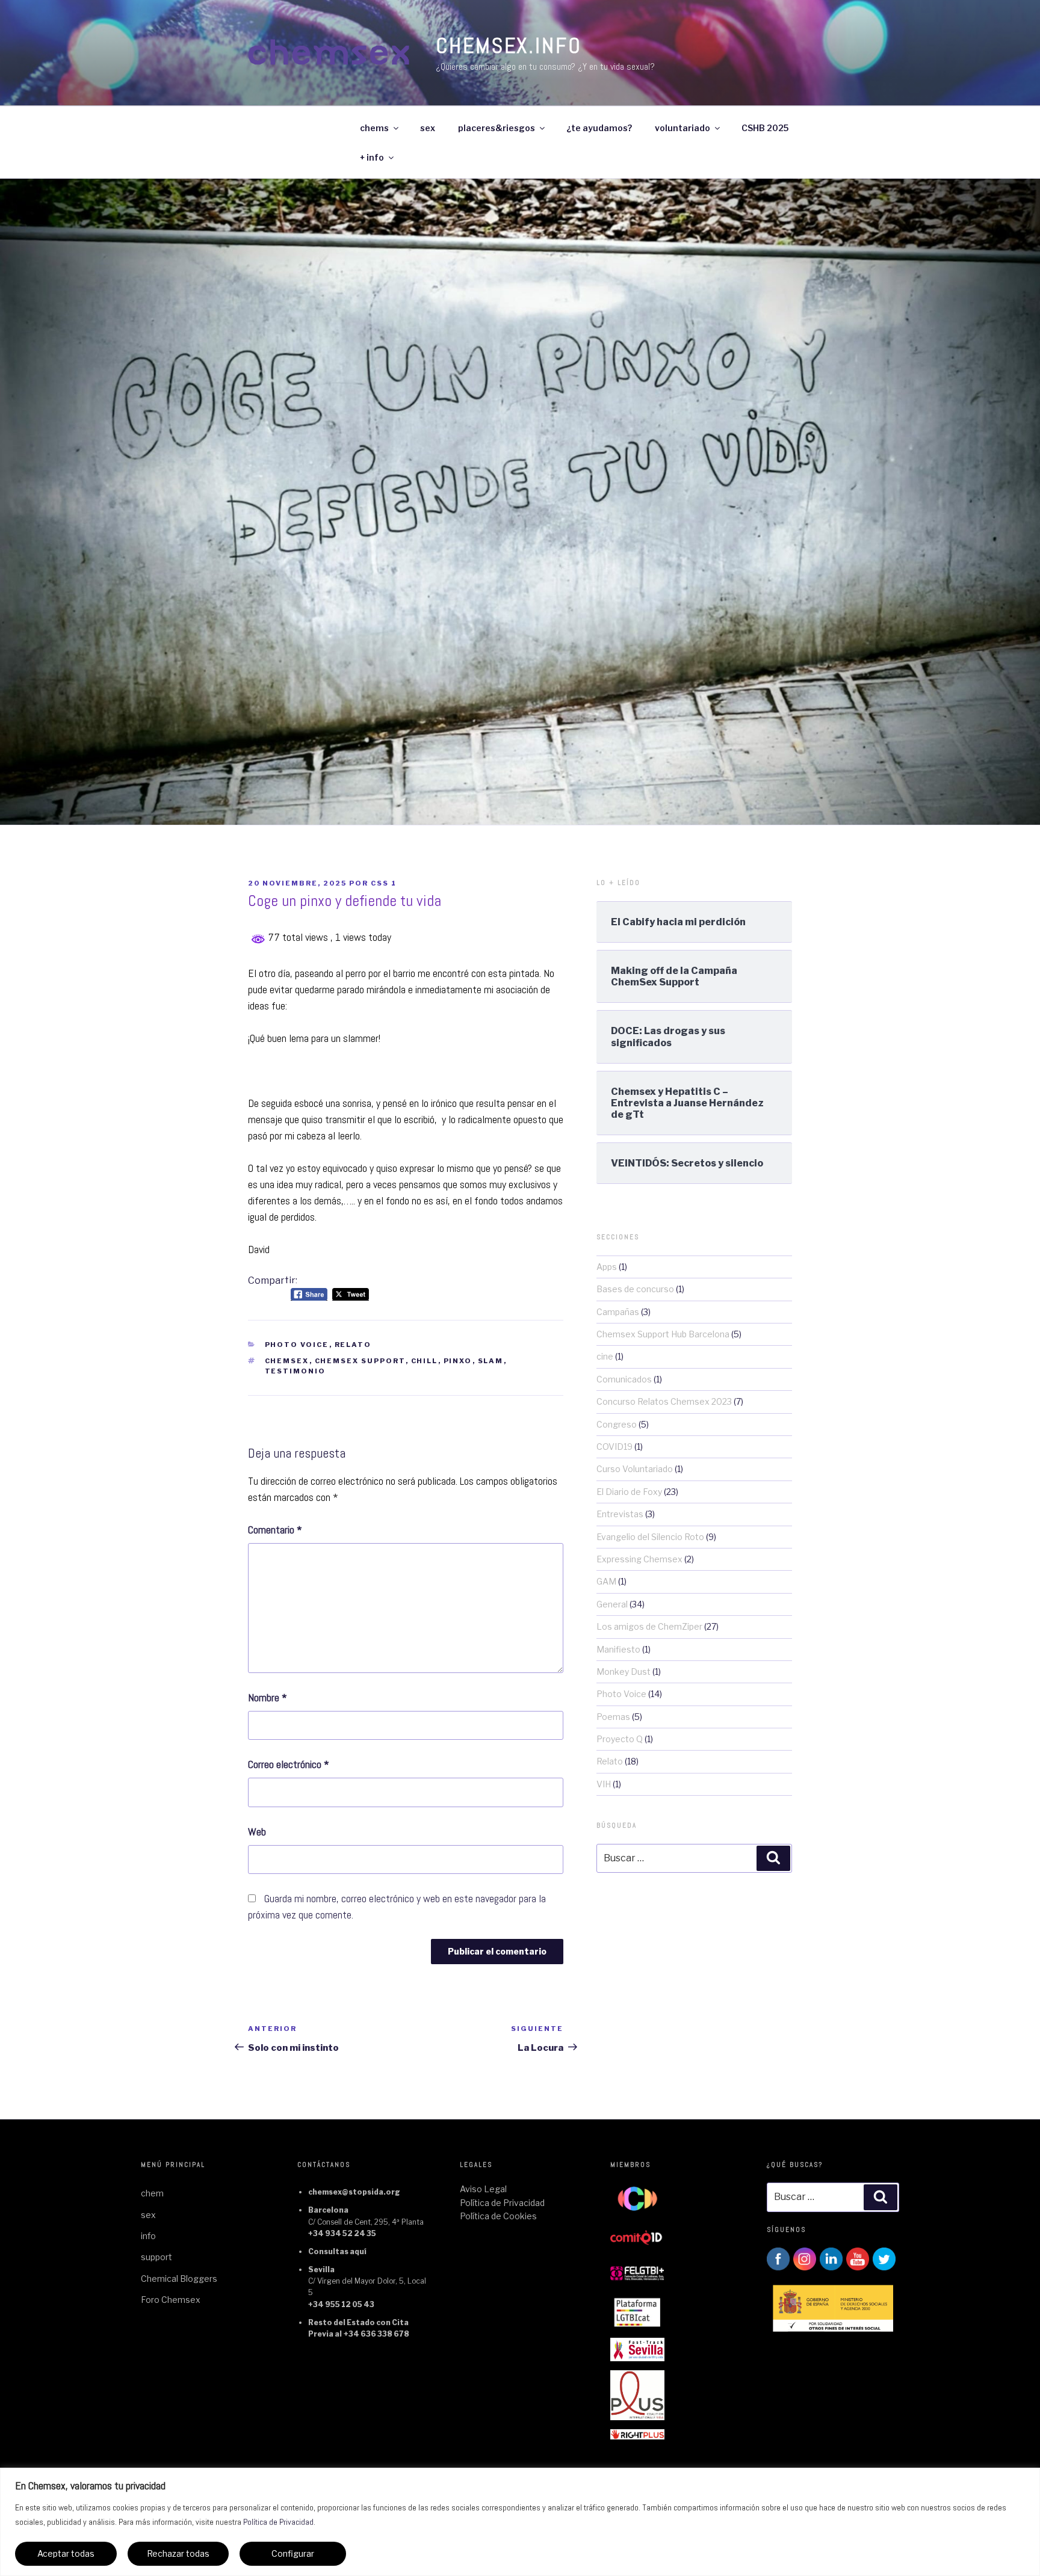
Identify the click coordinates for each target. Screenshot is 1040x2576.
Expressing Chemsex (639, 1559)
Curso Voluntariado (635, 1469)
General (612, 1604)
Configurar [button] (293, 2553)
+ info (372, 157)
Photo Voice (297, 1345)
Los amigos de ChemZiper (649, 1626)
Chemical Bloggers (179, 2279)
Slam (491, 1361)
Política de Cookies (498, 2216)
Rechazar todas (178, 2553)
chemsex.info (509, 46)
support (156, 2257)
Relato (353, 1345)
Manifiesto (618, 1649)
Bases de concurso (635, 1289)
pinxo (458, 1361)
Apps (607, 1267)
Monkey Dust (624, 1672)
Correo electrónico (289, 1764)
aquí (358, 2251)
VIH (604, 1784)
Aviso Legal (483, 2189)
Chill (425, 1361)
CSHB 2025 (765, 128)
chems (374, 128)
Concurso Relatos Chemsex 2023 (664, 1401)
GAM (606, 1581)
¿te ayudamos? (599, 128)
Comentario (275, 1530)
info (148, 2236)
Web (257, 1832)
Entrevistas (620, 1514)
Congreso (617, 1424)
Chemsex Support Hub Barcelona (663, 1334)
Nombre (268, 1697)
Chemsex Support (360, 1361)
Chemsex (287, 1361)
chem (152, 2193)
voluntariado (682, 128)
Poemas (613, 1717)
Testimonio (296, 1371)
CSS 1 (384, 883)
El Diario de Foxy (629, 1492)
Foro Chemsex (171, 2300)
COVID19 (614, 1447)
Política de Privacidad (278, 2522)
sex (428, 128)
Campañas (618, 1312)
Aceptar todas (66, 2553)
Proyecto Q (620, 1739)
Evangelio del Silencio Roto (650, 1537)
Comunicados (624, 1379)
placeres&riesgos (497, 128)
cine (605, 1356)
